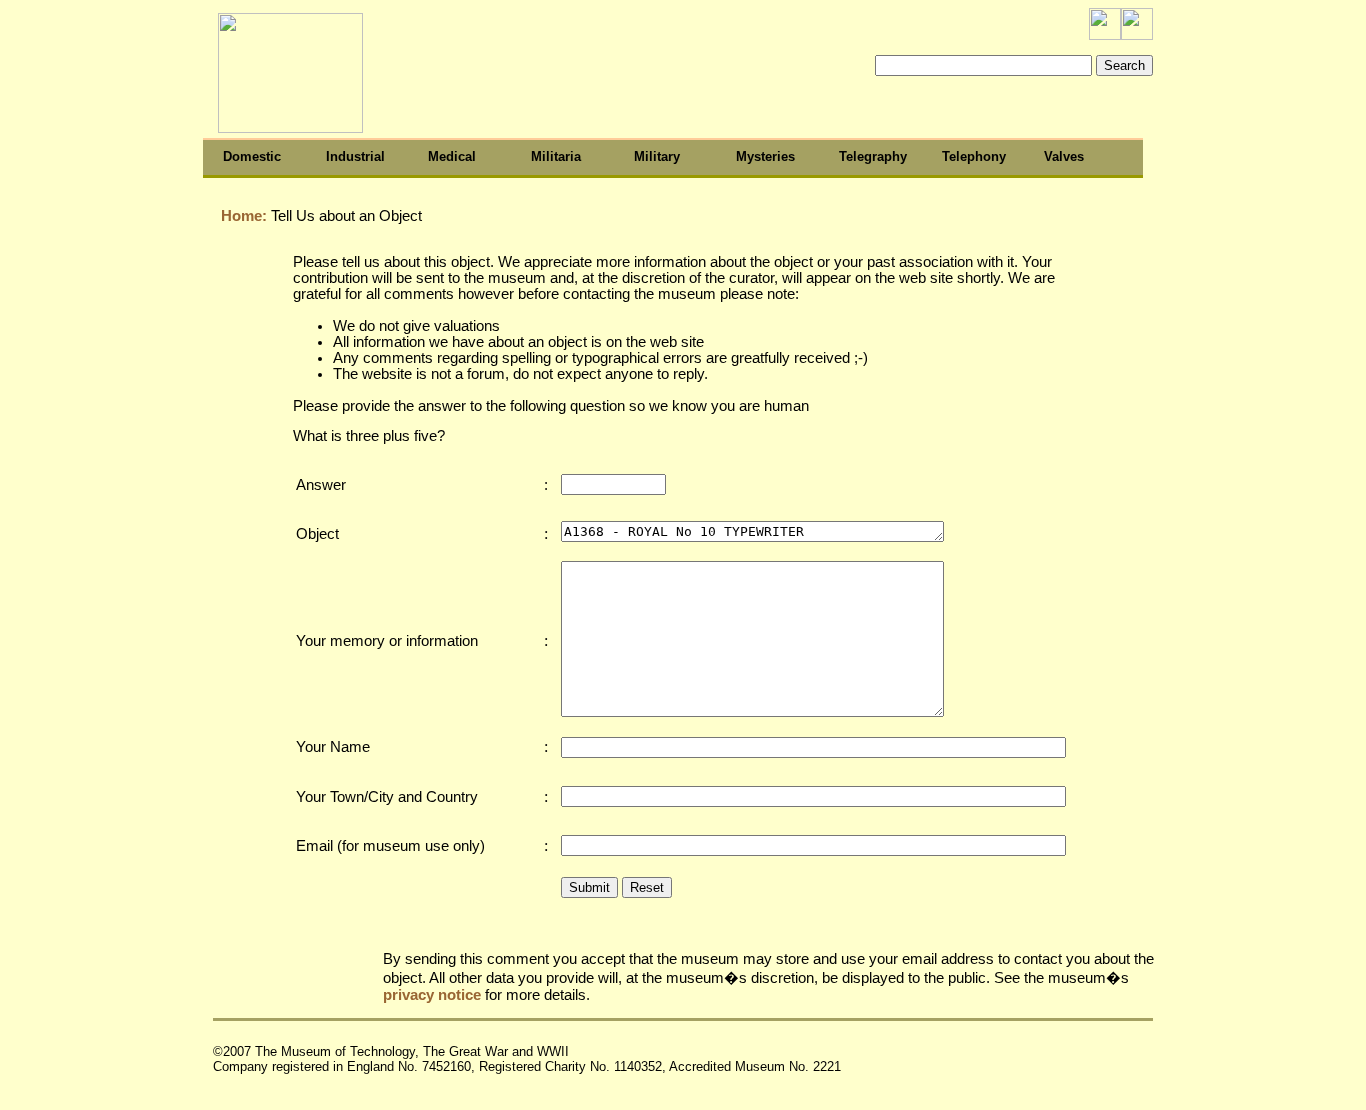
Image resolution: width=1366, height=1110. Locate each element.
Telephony (974, 156)
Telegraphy (873, 156)
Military (657, 156)
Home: (242, 216)
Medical (452, 156)
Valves (1064, 156)
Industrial (355, 156)
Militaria (556, 156)
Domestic (252, 156)
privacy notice (432, 995)
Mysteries (765, 156)
